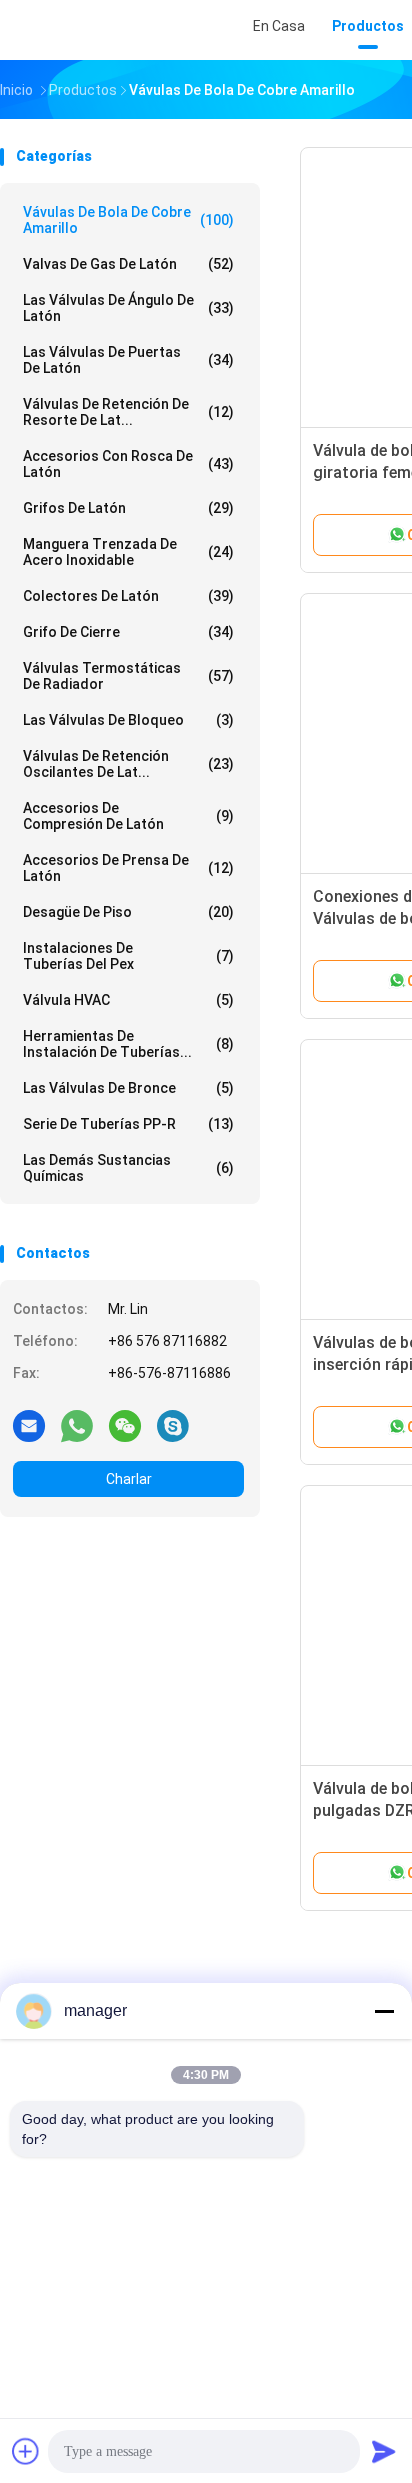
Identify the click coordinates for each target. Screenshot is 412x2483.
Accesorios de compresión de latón (128, 816)
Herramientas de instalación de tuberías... (128, 1044)
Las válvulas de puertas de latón (128, 360)
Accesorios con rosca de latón (128, 464)
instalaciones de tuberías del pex (128, 956)
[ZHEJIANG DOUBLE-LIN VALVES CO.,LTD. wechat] (125, 1425)
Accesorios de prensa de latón (128, 868)
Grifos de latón (128, 508)
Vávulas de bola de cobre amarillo (128, 220)
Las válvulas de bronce (128, 1088)
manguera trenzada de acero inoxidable (128, 552)
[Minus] (384, 2011)
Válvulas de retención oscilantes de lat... (128, 764)
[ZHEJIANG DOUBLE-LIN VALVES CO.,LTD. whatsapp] (77, 1425)
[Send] (384, 2451)
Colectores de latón (128, 596)
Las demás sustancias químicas (128, 1168)
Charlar (129, 1479)
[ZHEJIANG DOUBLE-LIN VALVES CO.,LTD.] (88, 30)
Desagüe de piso (128, 912)
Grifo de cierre (128, 632)
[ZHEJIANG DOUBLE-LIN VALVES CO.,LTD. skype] (173, 1425)
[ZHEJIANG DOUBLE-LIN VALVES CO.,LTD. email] (29, 1425)
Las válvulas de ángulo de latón (128, 308)
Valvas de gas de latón (128, 264)
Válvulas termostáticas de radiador (128, 676)
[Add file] (26, 2451)
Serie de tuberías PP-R (128, 1124)
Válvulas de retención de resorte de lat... (128, 412)
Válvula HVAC (128, 1000)
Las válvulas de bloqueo (128, 720)
